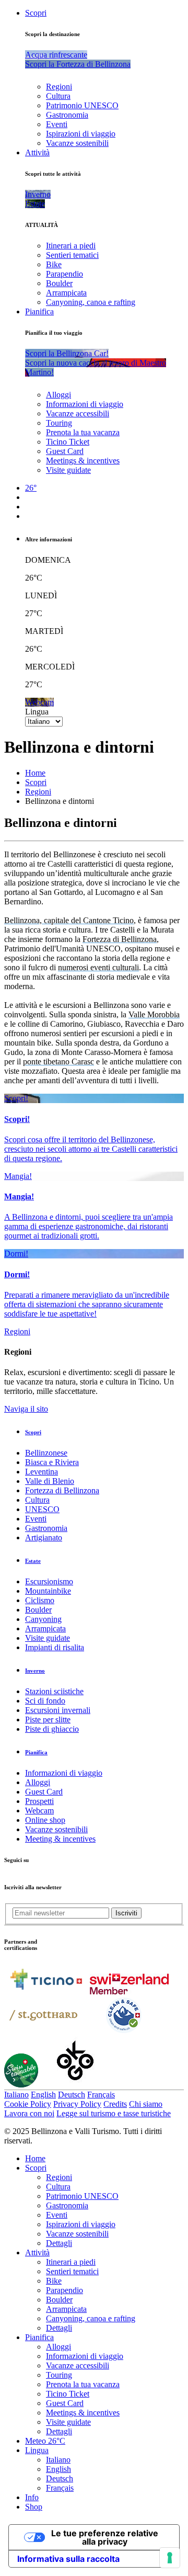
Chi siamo (146, 2104)
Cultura (58, 96)
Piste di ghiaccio (52, 1729)
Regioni (59, 87)
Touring (59, 423)
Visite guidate (68, 470)
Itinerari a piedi (71, 246)
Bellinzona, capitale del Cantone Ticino (69, 920)
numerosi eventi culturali (98, 967)
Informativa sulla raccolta (68, 2559)
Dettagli (59, 2243)
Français (101, 2095)
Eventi (57, 124)
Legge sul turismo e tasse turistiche (114, 2113)
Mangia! (18, 1176)
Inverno (35, 1671)
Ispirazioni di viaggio (81, 134)
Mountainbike (48, 1591)
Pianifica (39, 311)
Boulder (59, 283)
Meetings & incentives (83, 461)
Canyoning (43, 1619)
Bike (54, 264)
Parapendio (64, 274)
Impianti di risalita (55, 1647)
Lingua (37, 712)
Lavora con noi (29, 2113)
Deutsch (72, 2095)
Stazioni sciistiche (54, 1691)
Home (35, 773)
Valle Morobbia (154, 1014)
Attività (37, 152)
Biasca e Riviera (52, 1462)
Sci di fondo (45, 1701)
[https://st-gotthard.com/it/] (43, 2032)
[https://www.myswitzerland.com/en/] (129, 1991)
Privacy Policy (77, 2104)
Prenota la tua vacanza (83, 432)
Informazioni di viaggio (85, 404)
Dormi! (16, 1253)
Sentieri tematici (72, 255)
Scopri (36, 13)
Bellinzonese (46, 1453)
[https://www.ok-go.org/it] (75, 2085)
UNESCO (42, 1509)
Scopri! (16, 1098)
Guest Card (65, 451)
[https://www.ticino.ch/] (46, 1991)
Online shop (45, 1820)
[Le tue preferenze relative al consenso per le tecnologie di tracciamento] (170, 2558)
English (43, 2095)
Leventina (42, 1472)
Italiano (16, 2095)
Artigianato (44, 1537)
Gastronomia (67, 115)
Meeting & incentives (60, 1839)
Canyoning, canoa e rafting (91, 302)
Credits (115, 2104)
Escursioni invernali (58, 1710)
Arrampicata (66, 293)
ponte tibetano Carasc (58, 1062)
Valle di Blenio (50, 1481)
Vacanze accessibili (78, 413)
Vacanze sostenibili (77, 143)
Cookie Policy (28, 2104)
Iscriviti (126, 1913)
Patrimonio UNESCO (82, 105)
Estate (33, 1561)
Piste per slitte (48, 1720)
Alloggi (58, 395)
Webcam (39, 1811)
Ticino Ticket (68, 442)
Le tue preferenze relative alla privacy (105, 2537)
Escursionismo (49, 1581)
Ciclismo (40, 1600)
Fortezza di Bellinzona (120, 939)
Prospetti (39, 1801)
